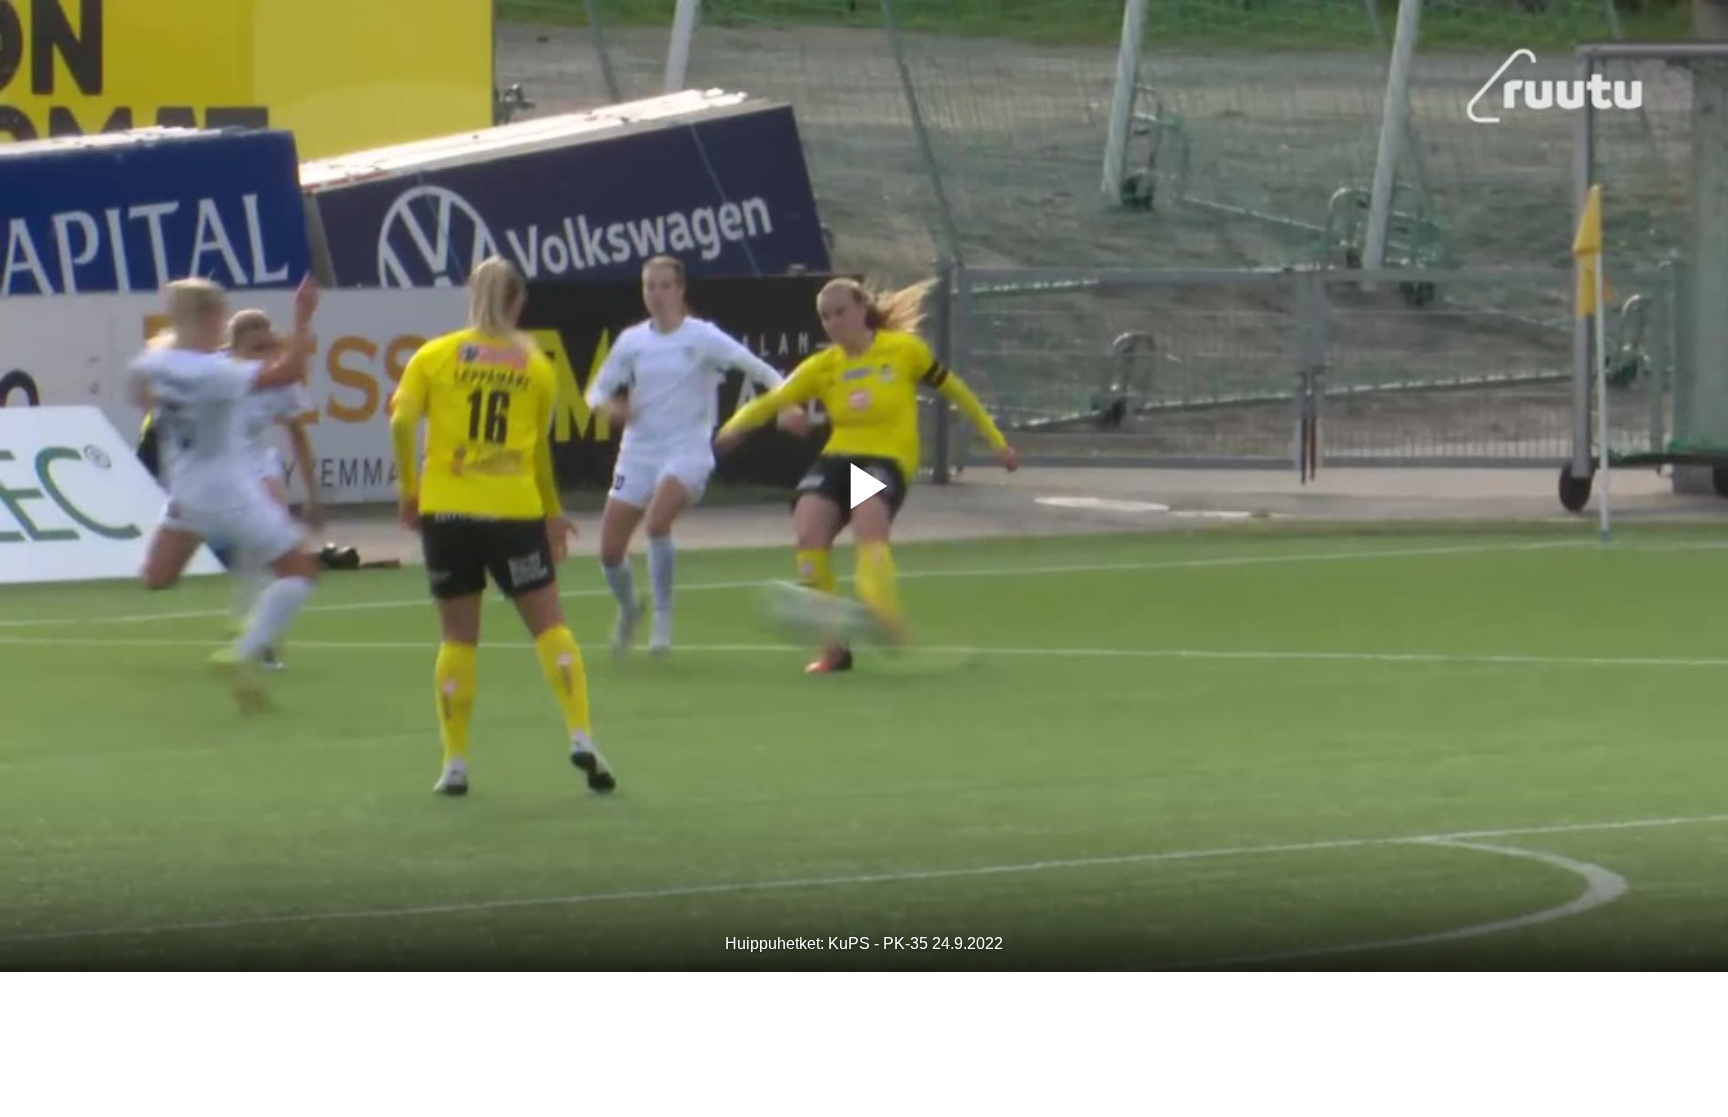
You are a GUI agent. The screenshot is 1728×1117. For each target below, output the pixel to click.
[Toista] (864, 486)
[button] (864, 486)
